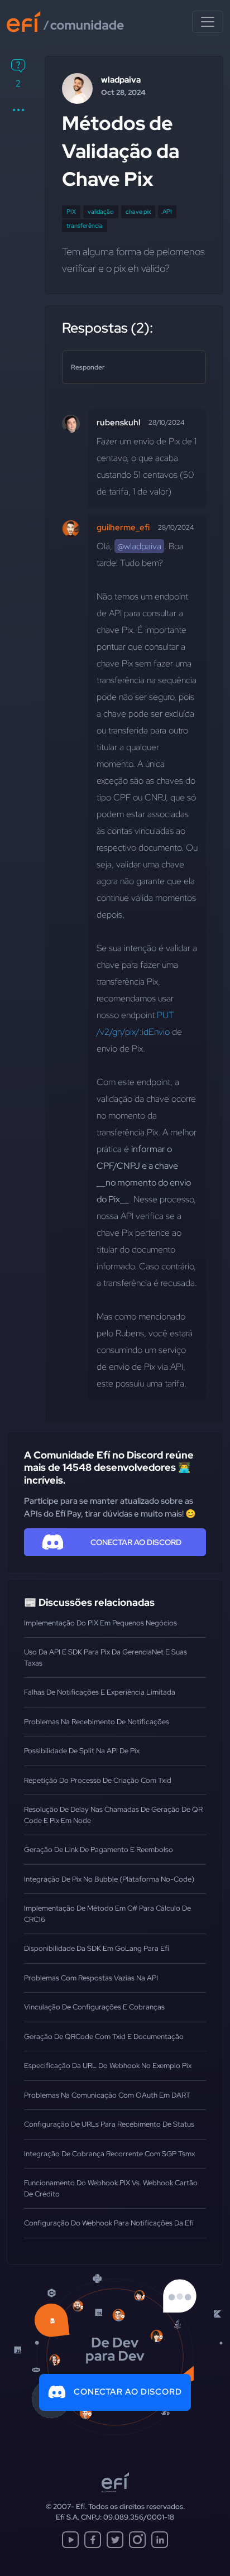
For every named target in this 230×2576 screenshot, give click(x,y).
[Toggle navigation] (208, 22)
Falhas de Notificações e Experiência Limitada (100, 1692)
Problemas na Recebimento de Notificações (97, 1722)
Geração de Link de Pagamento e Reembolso (99, 1850)
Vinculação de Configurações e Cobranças (94, 2007)
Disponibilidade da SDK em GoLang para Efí (97, 1948)
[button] (18, 110)
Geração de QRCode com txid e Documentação (104, 2037)
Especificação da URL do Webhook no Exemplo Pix (108, 2066)
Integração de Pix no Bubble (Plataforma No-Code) (109, 1879)
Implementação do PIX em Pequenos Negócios (100, 1623)
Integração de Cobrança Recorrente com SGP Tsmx (109, 2154)
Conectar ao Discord (128, 2392)
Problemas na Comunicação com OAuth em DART (107, 2095)
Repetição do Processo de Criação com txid (98, 1780)
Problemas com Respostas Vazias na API (91, 1978)
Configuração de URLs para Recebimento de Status (109, 2124)
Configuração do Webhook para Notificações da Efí (109, 2223)
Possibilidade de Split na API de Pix (82, 1751)
